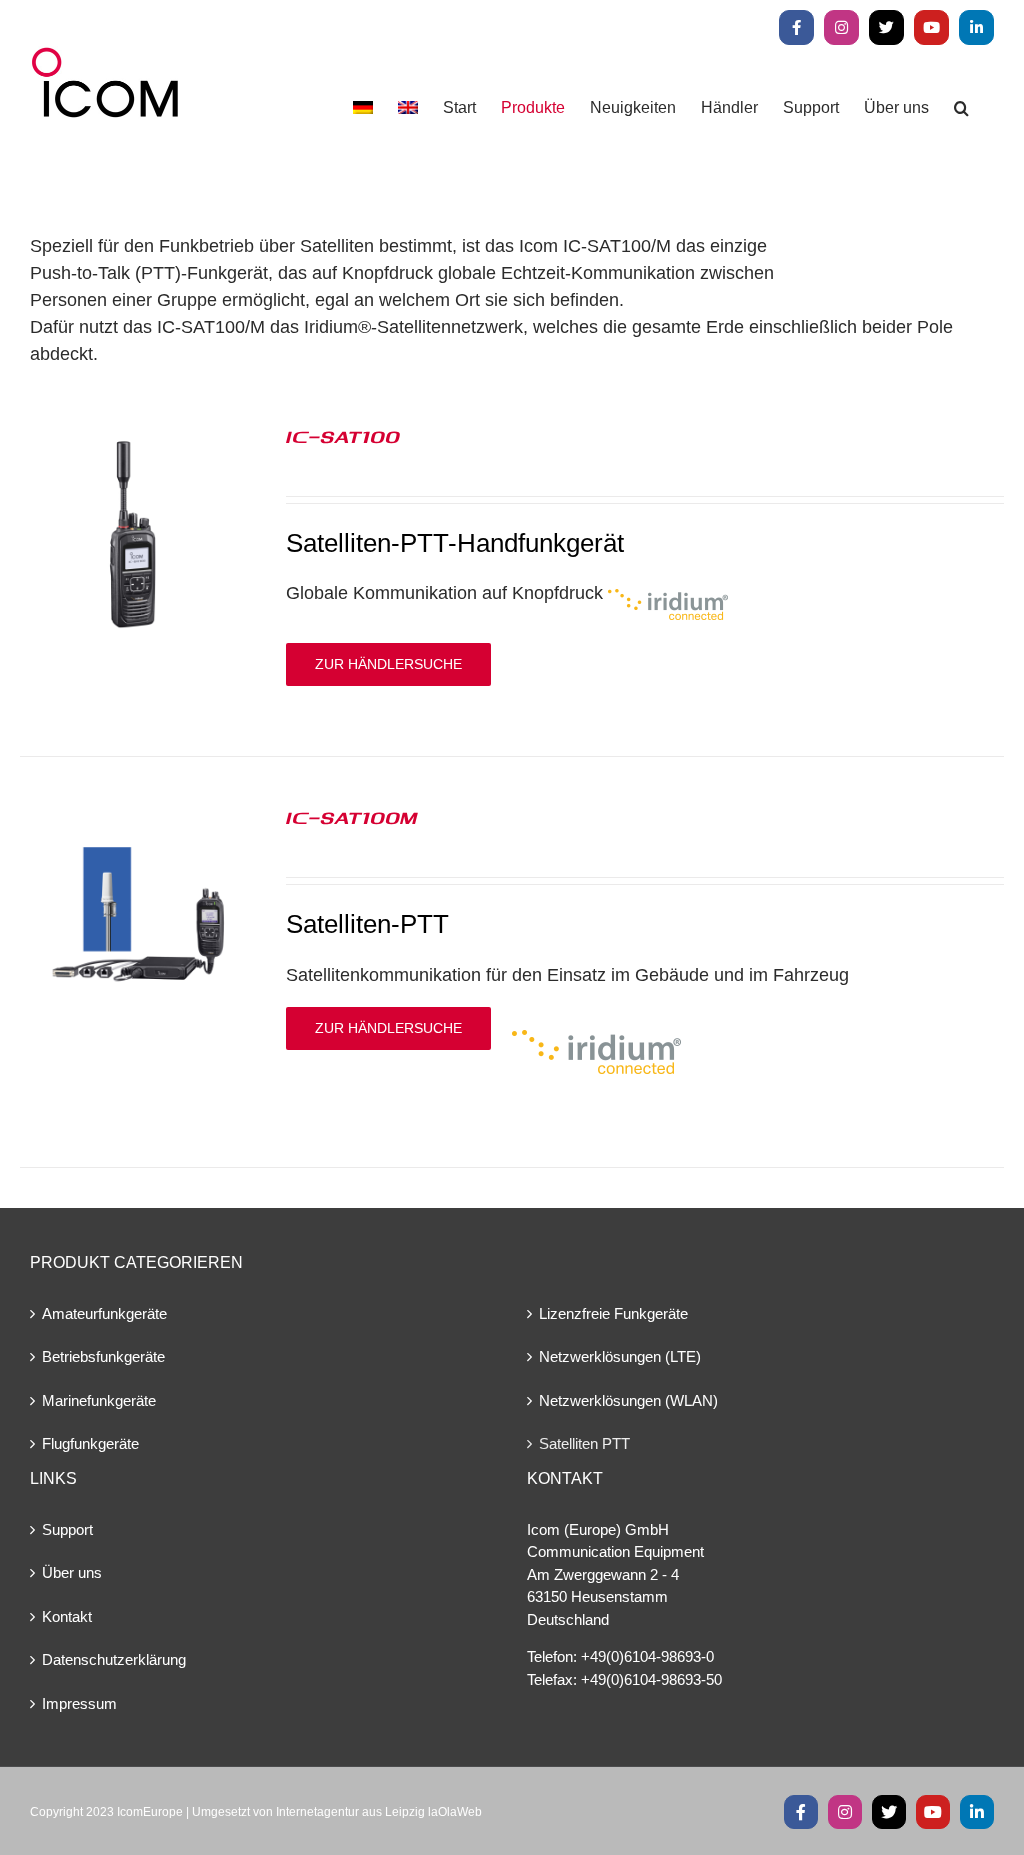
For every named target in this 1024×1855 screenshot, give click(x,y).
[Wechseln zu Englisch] (408, 107)
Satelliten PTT (584, 1443)
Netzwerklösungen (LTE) (620, 1356)
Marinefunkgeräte (99, 1400)
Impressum (79, 1703)
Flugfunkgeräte (90, 1443)
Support (67, 1529)
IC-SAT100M (351, 817)
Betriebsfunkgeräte (103, 1356)
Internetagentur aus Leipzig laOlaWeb (379, 1812)
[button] (961, 107)
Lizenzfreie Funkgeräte (613, 1313)
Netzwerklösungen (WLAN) (628, 1400)
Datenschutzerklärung (114, 1659)
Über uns (72, 1572)
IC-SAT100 (343, 436)
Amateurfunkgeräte (104, 1313)
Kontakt (67, 1616)
